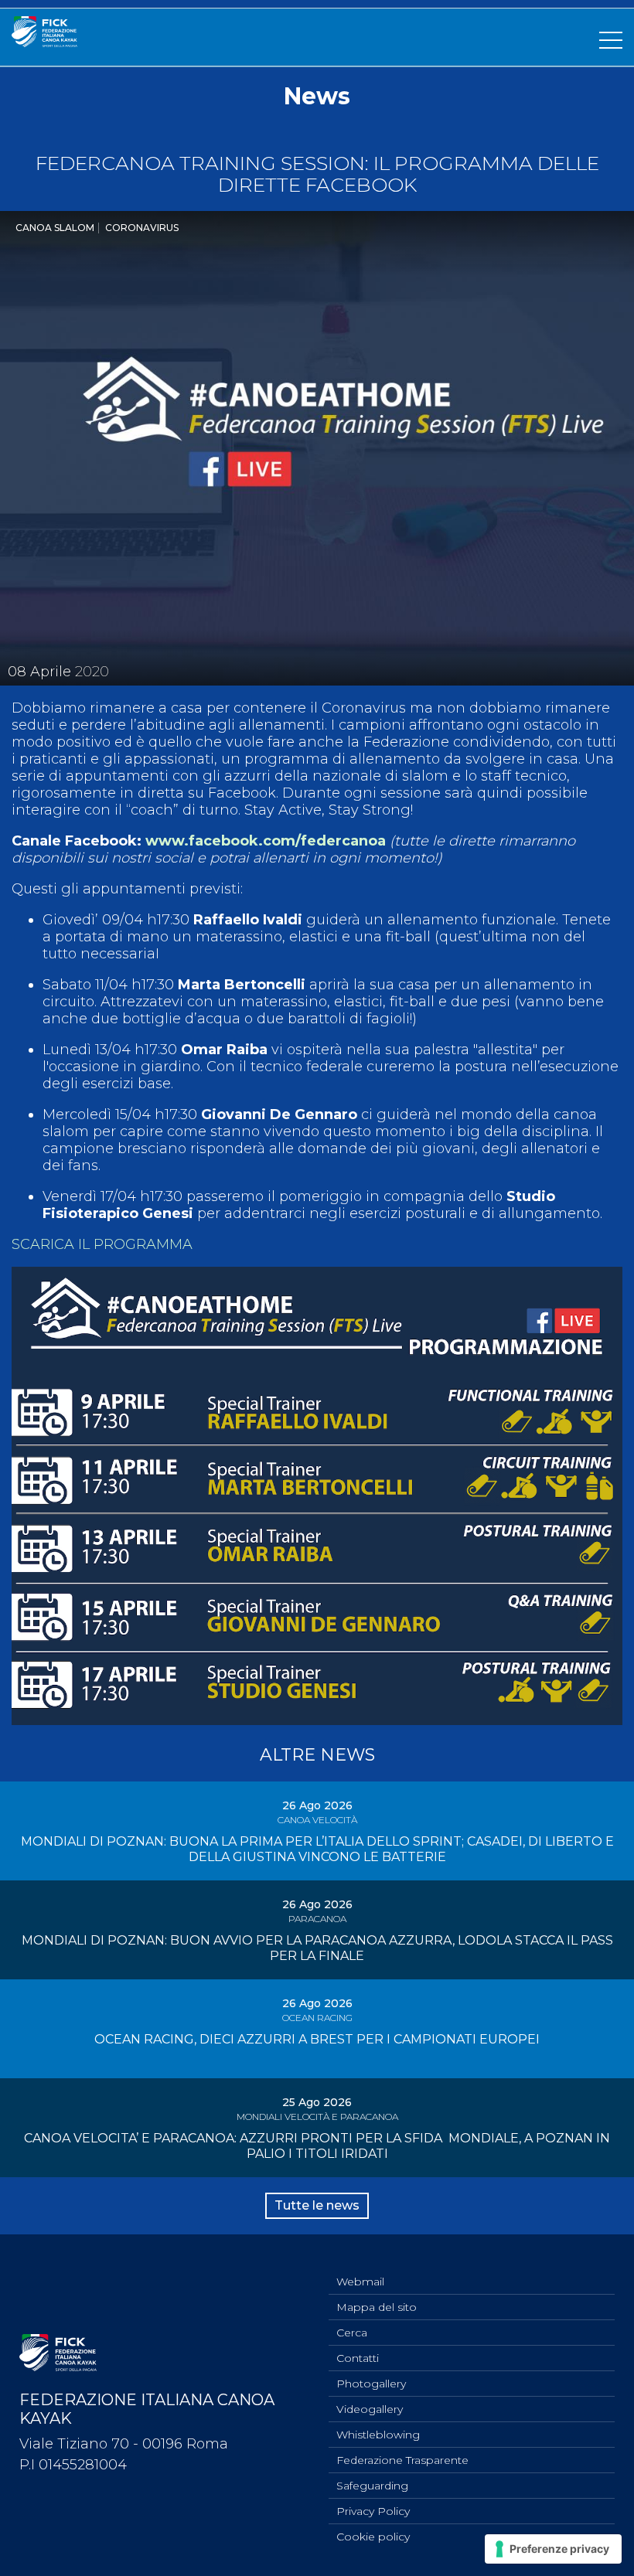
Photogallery (371, 2384)
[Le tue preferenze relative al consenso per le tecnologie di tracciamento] (553, 2549)
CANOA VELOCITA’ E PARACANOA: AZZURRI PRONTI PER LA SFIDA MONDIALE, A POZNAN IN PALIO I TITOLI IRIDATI (317, 2146)
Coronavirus (142, 228)
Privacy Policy (373, 2511)
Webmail (360, 2282)
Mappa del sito (377, 2307)
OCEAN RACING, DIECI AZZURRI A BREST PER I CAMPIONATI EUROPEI (317, 2039)
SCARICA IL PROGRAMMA (102, 1244)
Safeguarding (372, 2486)
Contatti (358, 2358)
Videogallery (370, 2409)
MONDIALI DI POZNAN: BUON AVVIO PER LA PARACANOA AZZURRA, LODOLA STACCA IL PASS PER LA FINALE (317, 1948)
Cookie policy (373, 2537)
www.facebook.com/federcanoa (266, 841)
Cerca (352, 2333)
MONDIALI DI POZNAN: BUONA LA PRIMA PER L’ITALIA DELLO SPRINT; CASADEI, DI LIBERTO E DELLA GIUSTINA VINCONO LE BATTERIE (317, 1849)
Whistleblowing (378, 2435)
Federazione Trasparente (402, 2460)
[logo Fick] (44, 43)
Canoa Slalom (55, 228)
